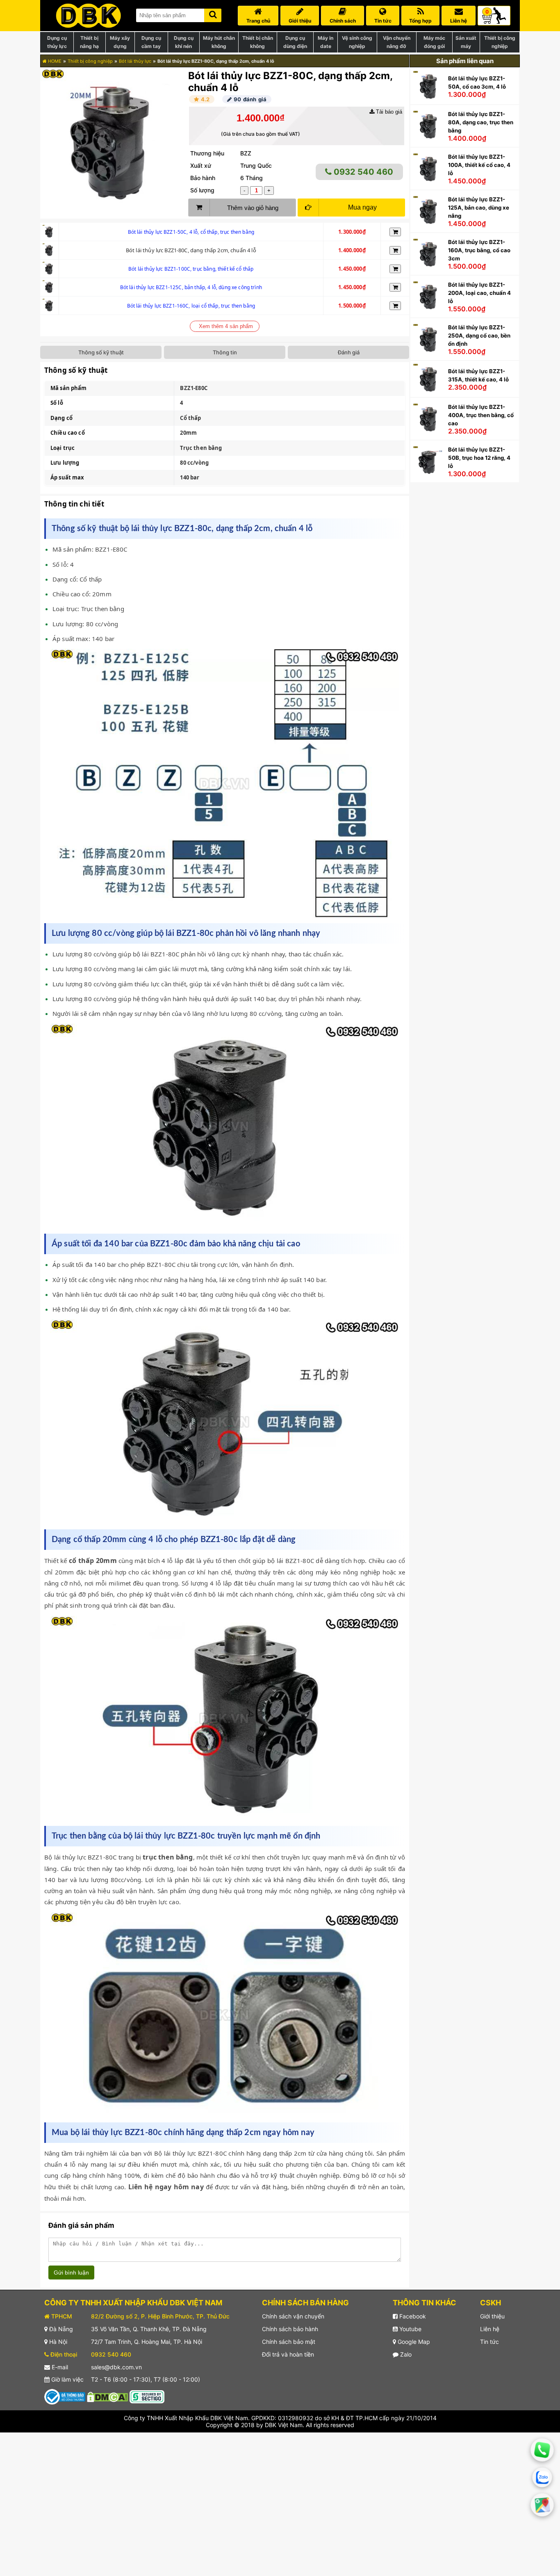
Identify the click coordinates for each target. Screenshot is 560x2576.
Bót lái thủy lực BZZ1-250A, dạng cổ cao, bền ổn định (479, 335)
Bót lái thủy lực (135, 61)
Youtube (410, 2329)
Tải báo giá (388, 112)
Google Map (413, 2342)
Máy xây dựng (120, 42)
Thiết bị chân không (258, 42)
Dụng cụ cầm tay (151, 42)
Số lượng (202, 190)
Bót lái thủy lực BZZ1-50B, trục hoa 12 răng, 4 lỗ (479, 458)
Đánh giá (349, 352)
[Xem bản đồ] (542, 2505)
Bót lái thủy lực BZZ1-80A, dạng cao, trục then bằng (481, 122)
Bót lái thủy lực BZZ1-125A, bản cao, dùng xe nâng (479, 208)
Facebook (412, 2316)
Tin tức (489, 2342)
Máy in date (326, 42)
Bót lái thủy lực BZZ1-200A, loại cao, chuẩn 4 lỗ (479, 293)
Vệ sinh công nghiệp (357, 42)
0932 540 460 (362, 172)
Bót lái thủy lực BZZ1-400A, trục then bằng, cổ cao (481, 415)
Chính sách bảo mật (289, 2342)
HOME (54, 61)
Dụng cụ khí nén (184, 42)
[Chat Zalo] (542, 2478)
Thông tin (225, 352)
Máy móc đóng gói (434, 42)
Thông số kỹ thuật (101, 352)
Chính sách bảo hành (290, 2329)
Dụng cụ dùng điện (295, 42)
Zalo (405, 2354)
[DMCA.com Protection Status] (107, 2396)
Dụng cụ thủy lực (57, 42)
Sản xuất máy (466, 42)
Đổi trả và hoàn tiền (288, 2354)
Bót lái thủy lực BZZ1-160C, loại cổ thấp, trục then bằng (191, 306)
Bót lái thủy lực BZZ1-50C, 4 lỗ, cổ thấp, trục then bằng (191, 232)
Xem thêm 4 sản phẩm (226, 326)
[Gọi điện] (542, 2450)
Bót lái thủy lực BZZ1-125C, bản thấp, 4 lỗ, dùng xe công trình (191, 287)
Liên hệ (490, 2329)
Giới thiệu (492, 2316)
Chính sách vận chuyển (293, 2316)
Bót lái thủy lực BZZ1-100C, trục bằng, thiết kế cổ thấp (191, 269)
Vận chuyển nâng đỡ (397, 42)
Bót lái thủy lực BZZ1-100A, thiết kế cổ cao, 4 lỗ (479, 165)
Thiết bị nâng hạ (89, 42)
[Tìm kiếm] (213, 14)
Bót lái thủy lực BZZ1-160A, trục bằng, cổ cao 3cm (479, 250)
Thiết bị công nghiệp (500, 42)
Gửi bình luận (71, 2273)
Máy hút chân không (219, 42)
